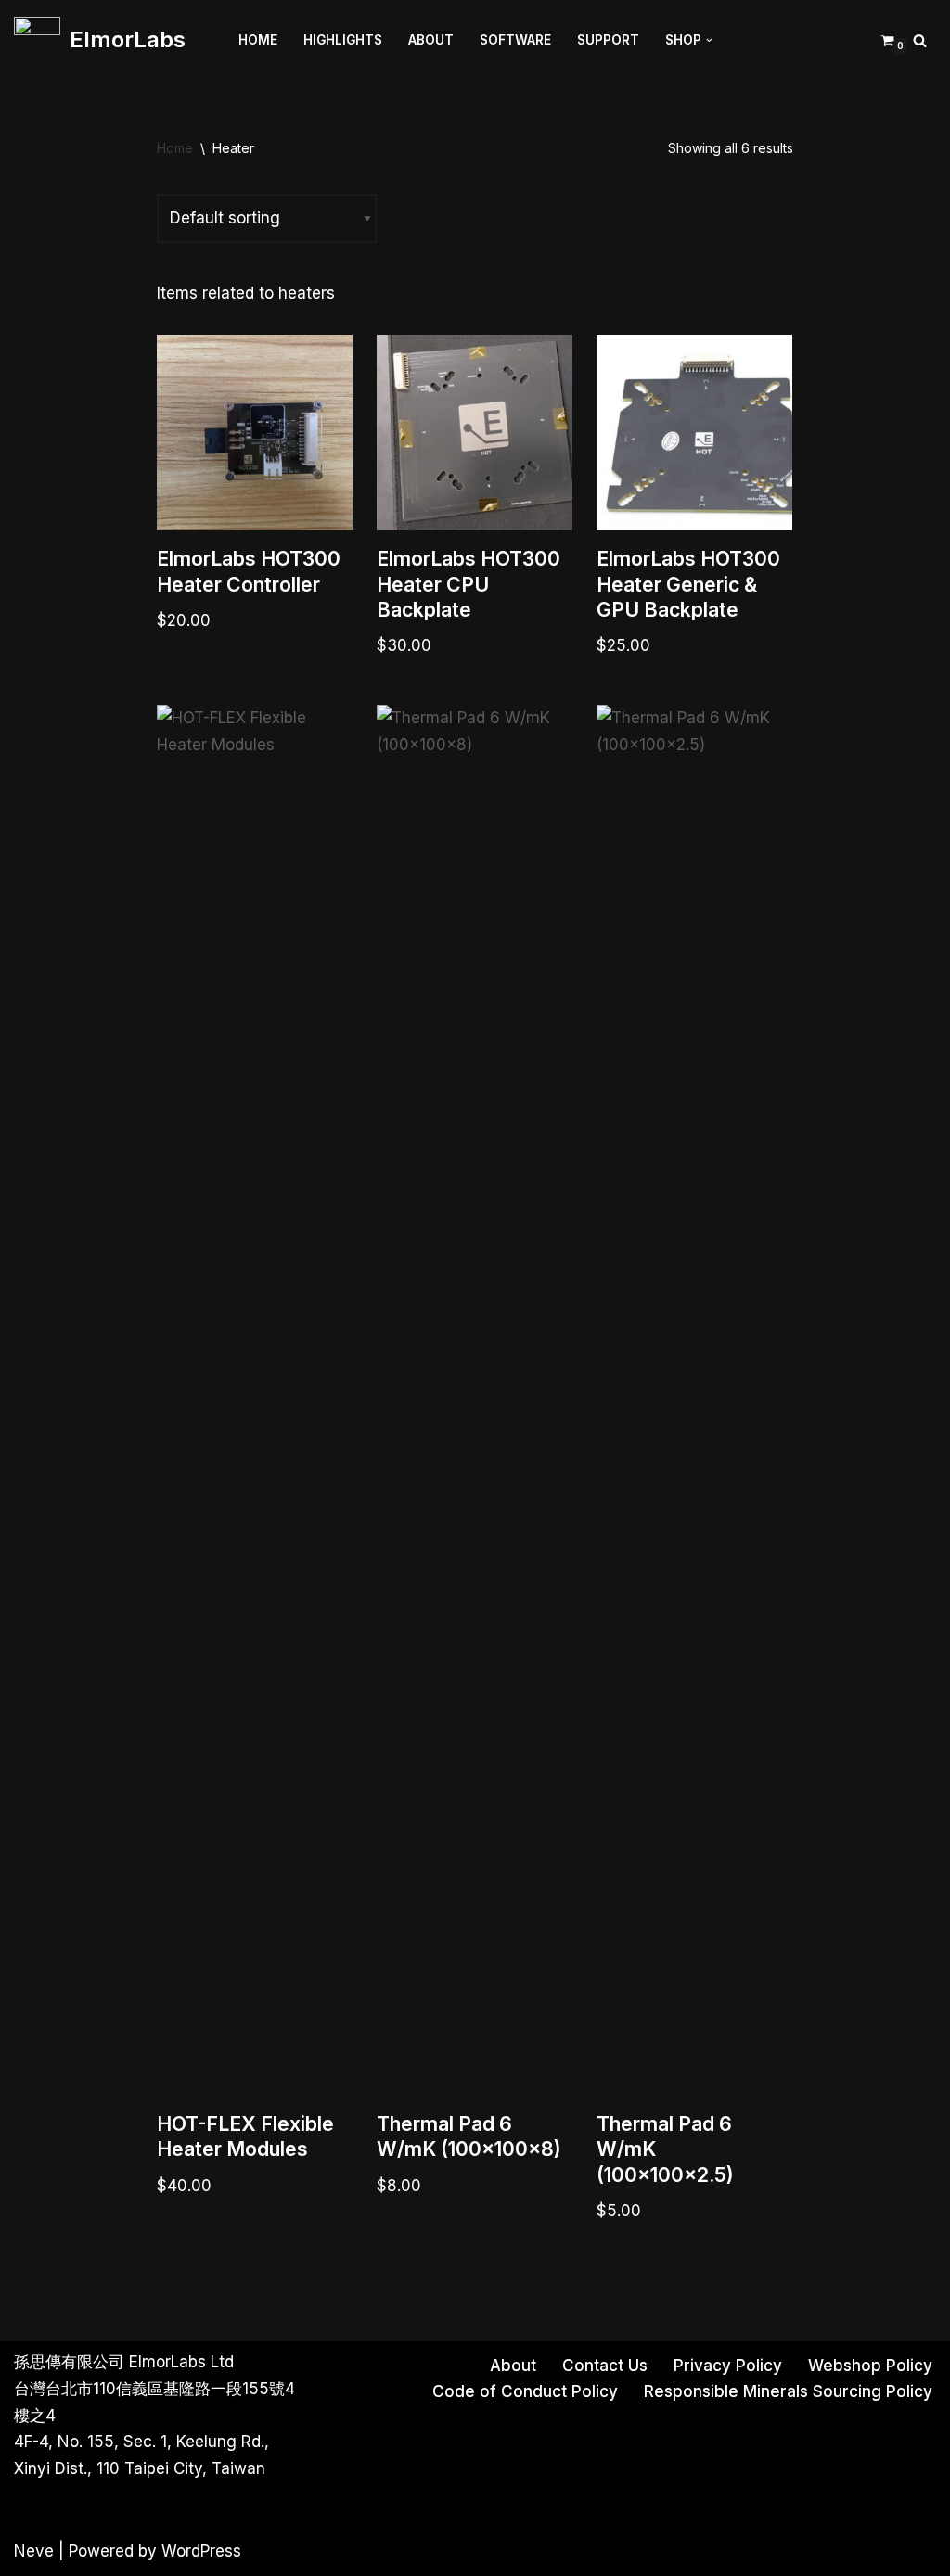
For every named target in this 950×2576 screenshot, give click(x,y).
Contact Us (605, 2366)
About (431, 40)
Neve (34, 2551)
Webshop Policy (870, 2366)
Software (515, 40)
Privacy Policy (728, 2366)
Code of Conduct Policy (525, 2391)
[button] (709, 40)
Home (258, 40)
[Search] (920, 40)
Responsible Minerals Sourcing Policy (788, 2391)
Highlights (343, 40)
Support (608, 40)
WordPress (201, 2551)
